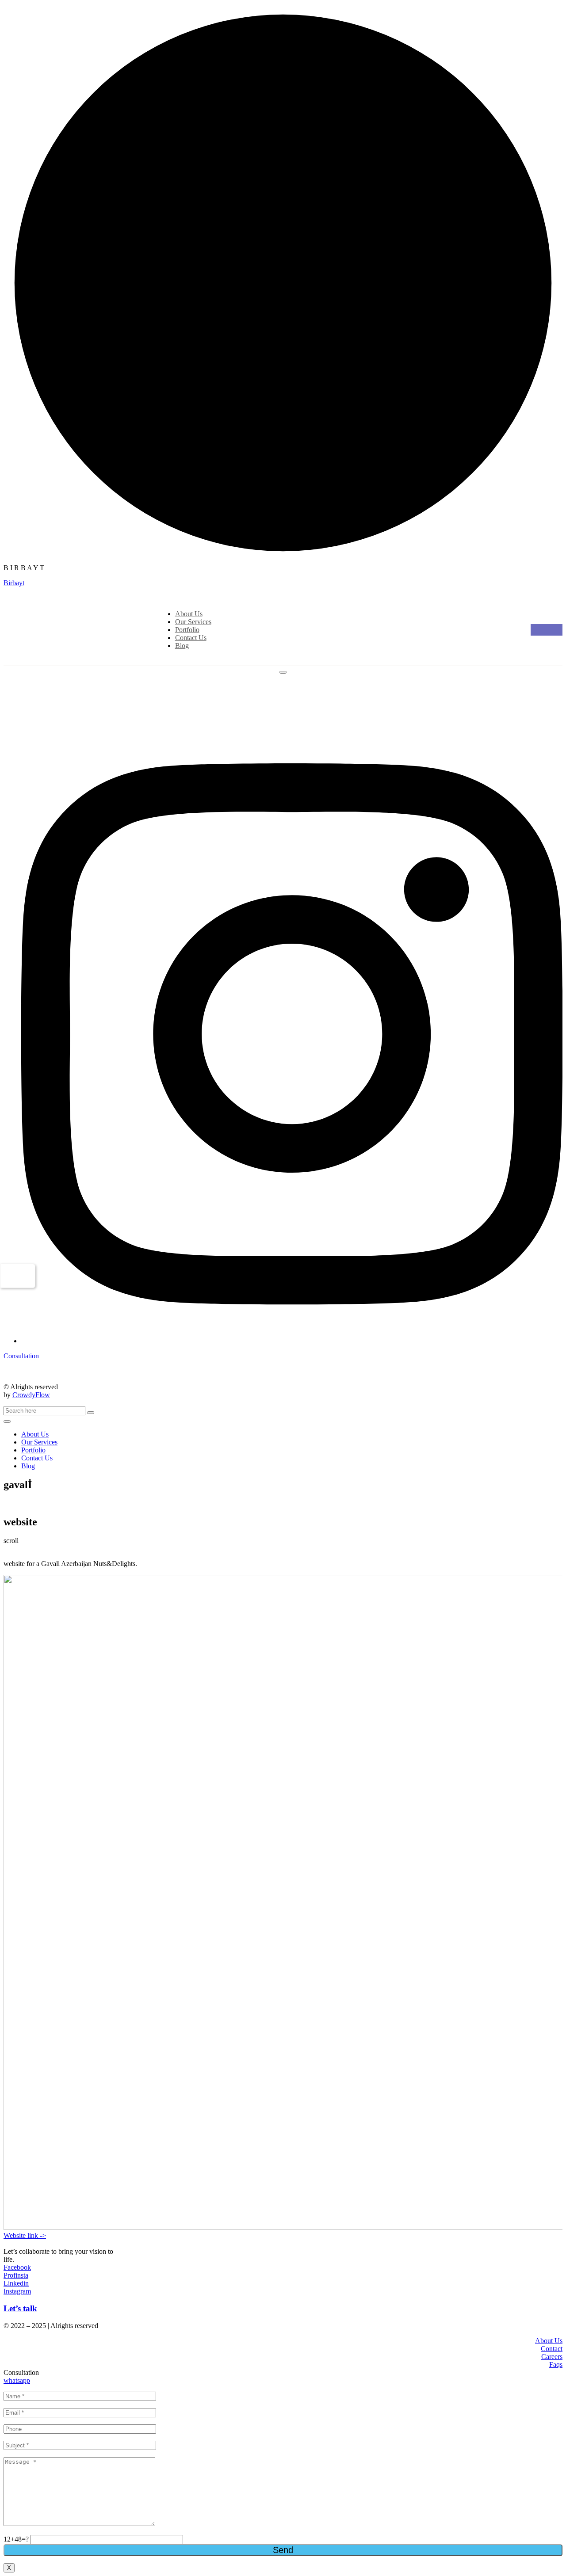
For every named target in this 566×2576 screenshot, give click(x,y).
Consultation (21, 1356)
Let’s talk (20, 2308)
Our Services (193, 622)
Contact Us (191, 638)
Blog (182, 646)
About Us (189, 614)
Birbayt (14, 583)
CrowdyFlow (31, 1395)
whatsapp (17, 2380)
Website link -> (25, 2235)
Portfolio (187, 630)
